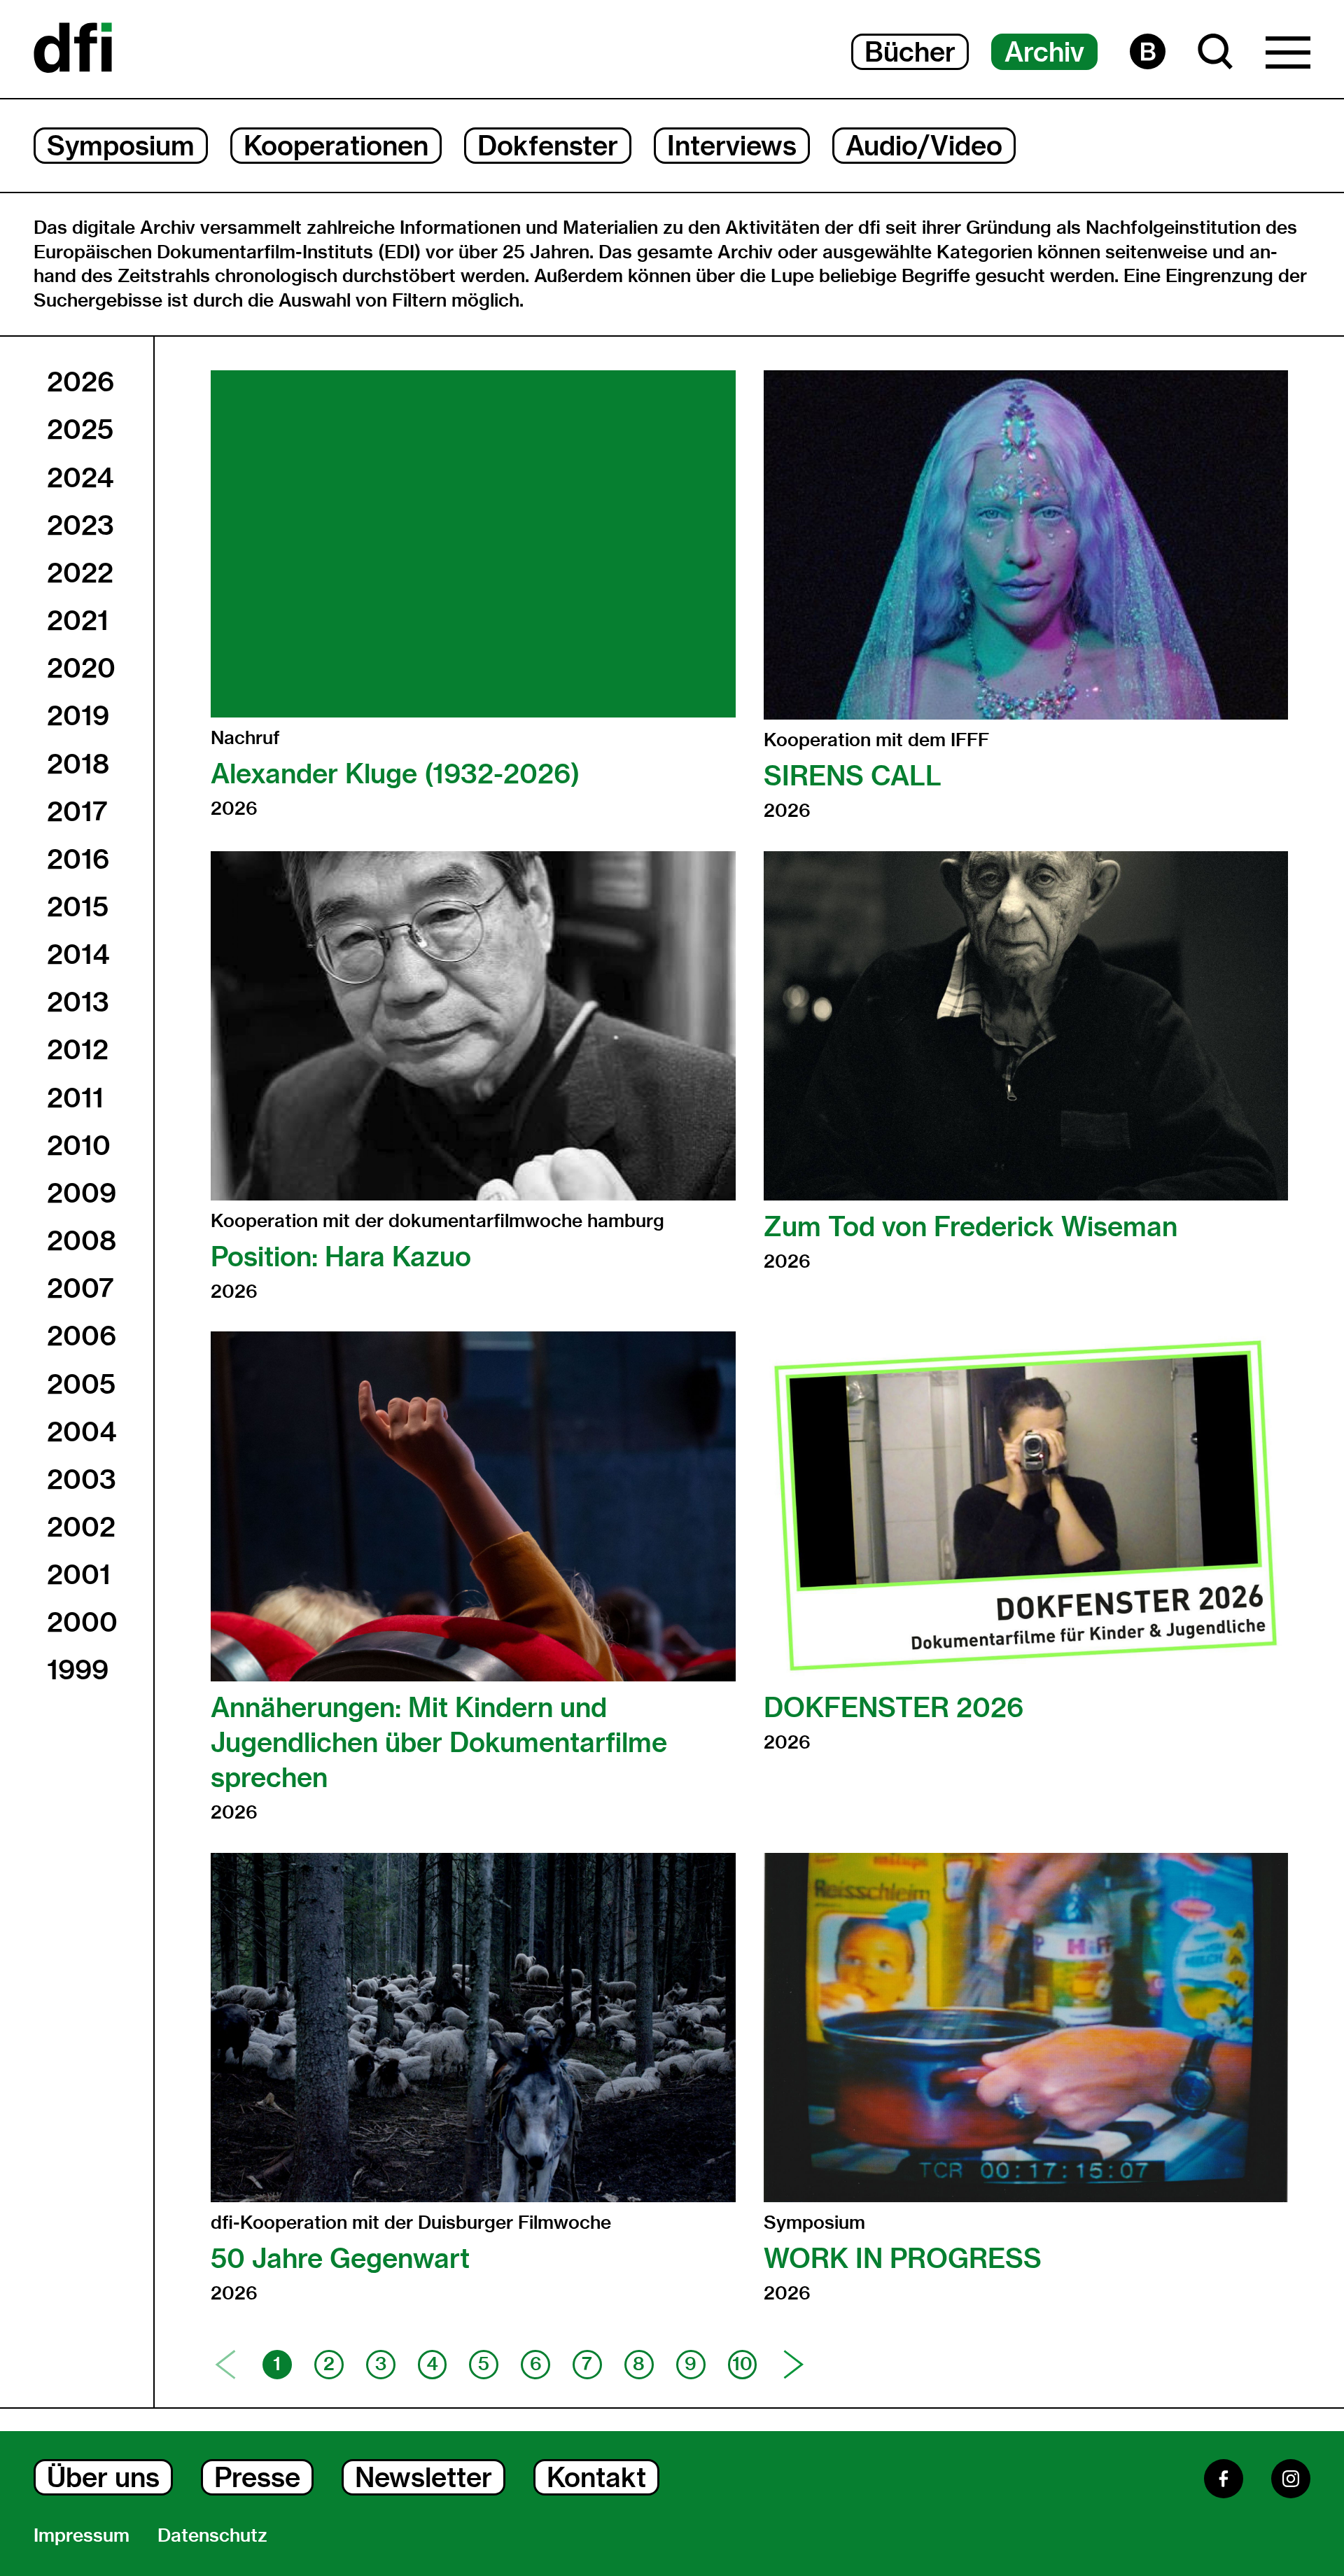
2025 (80, 429)
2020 (81, 668)
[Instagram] (1291, 2479)
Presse (257, 2477)
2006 (82, 1336)
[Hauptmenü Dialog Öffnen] (1288, 56)
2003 (82, 1478)
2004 (82, 1431)
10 (742, 2364)
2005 (81, 1383)
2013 (78, 1002)
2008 (82, 1240)
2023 (80, 524)
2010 (79, 1144)
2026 (80, 381)
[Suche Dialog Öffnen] (1216, 51)
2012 (78, 1049)
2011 (75, 1097)
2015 (78, 906)
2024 (80, 477)
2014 (78, 954)
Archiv (1044, 52)
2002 (81, 1526)
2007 (80, 1288)
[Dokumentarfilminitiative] (73, 49)
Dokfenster (548, 146)
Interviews (732, 146)
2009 (82, 1192)
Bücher (910, 52)
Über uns (103, 2477)
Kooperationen (336, 146)
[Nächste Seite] (794, 2365)
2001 (79, 1574)
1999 (78, 1669)
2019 (78, 715)
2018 (78, 763)
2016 (78, 858)
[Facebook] (1224, 2479)
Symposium (121, 146)
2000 (82, 1622)
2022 (80, 572)
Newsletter (423, 2477)
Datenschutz (212, 2535)
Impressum (82, 2535)
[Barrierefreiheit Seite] (1148, 51)
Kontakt (596, 2477)
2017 (77, 811)
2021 (78, 619)
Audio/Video (924, 146)
